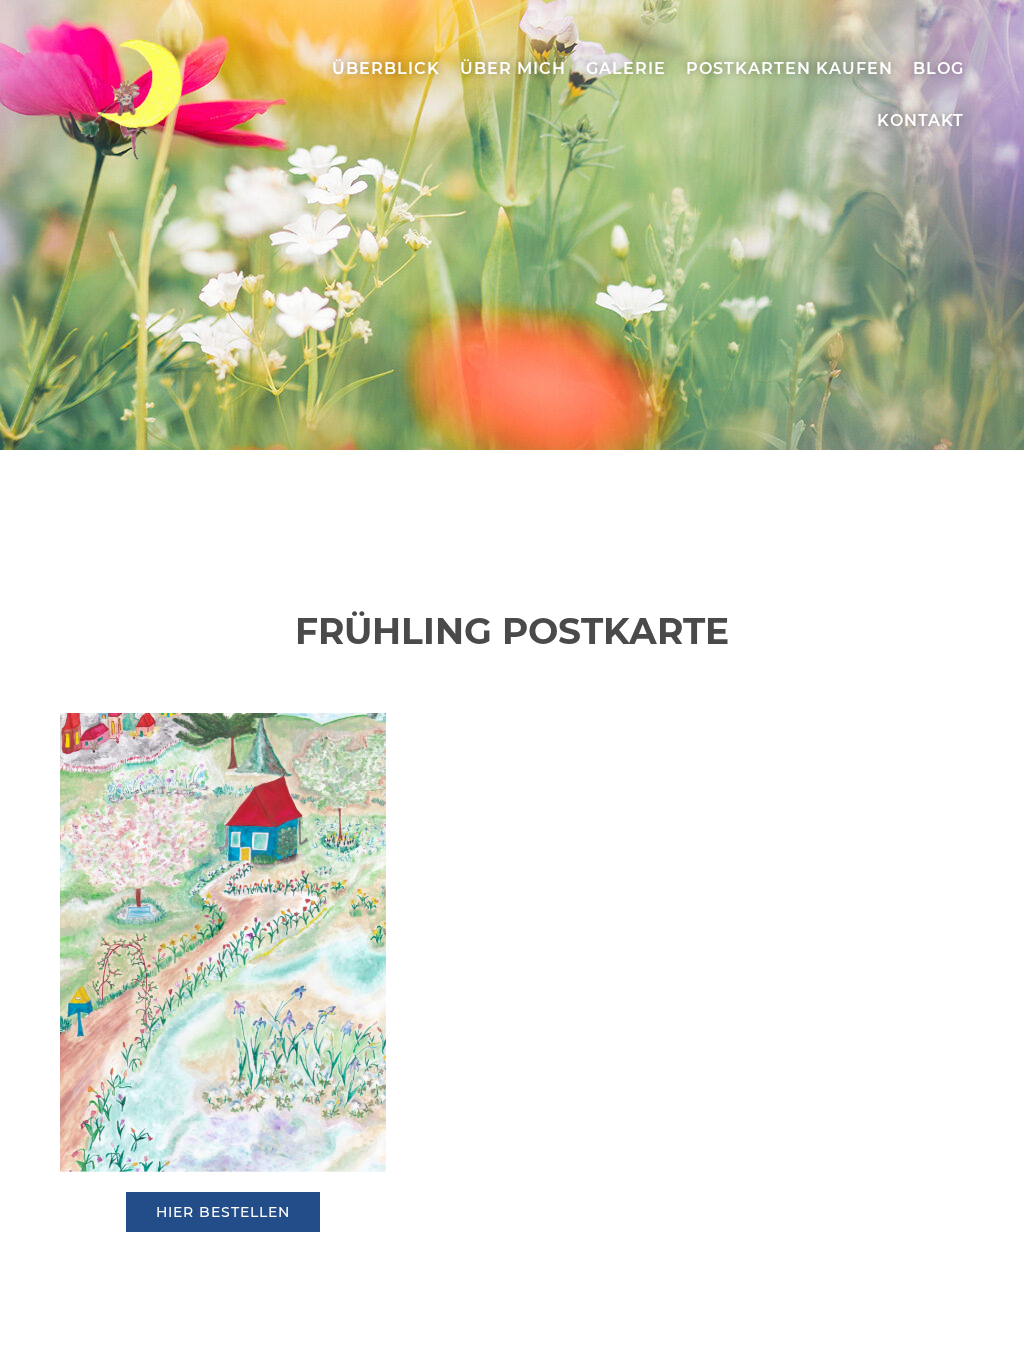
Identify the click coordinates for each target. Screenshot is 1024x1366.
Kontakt (920, 120)
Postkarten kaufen (789, 68)
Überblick (386, 68)
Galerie (626, 68)
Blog (938, 68)
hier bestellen (223, 1212)
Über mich (513, 68)
